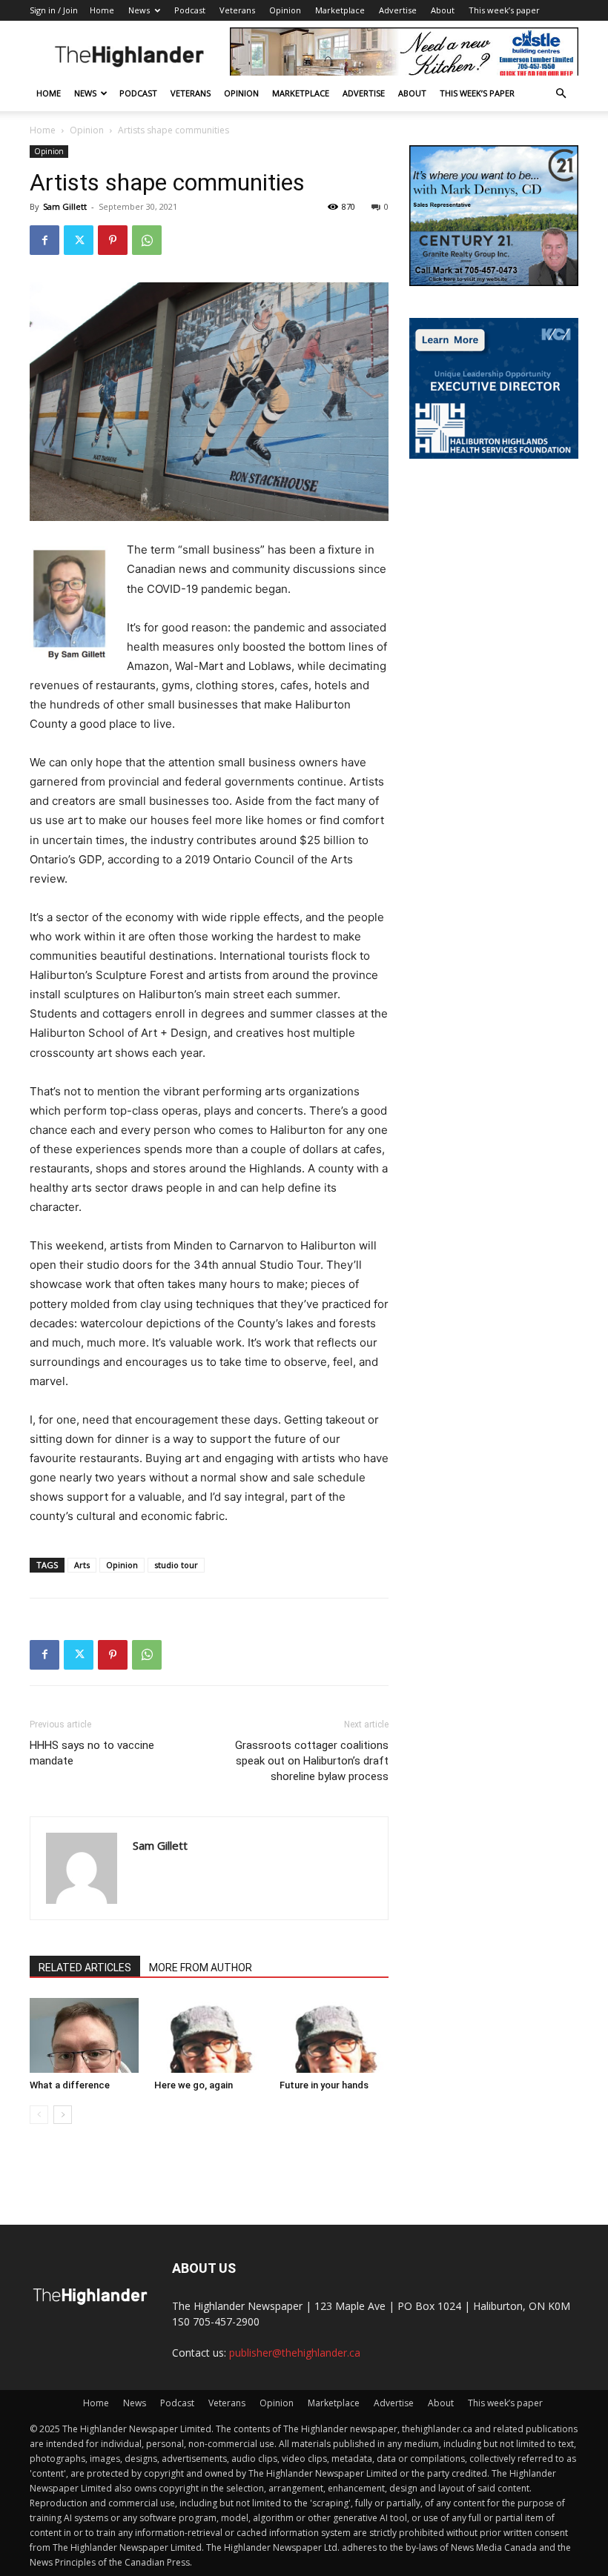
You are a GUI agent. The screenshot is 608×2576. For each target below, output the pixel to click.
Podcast (190, 10)
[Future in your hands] (334, 2035)
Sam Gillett (65, 206)
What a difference (70, 2085)
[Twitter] (79, 240)
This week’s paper (504, 10)
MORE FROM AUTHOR (201, 1968)
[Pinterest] (113, 240)
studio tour (176, 1565)
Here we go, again (194, 2085)
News (139, 10)
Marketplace (340, 10)
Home (102, 10)
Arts (82, 1565)
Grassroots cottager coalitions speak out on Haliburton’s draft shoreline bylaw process (312, 1761)
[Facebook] (44, 240)
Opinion (285, 10)
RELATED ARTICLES (85, 1968)
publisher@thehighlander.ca (295, 2353)
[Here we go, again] (209, 2035)
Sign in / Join (54, 10)
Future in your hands (324, 2085)
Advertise (398, 10)
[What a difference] (84, 2035)
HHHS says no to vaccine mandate (92, 1753)
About (443, 10)
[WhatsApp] (147, 240)
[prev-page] (39, 2115)
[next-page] (63, 2115)
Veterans (237, 10)
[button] (561, 94)
